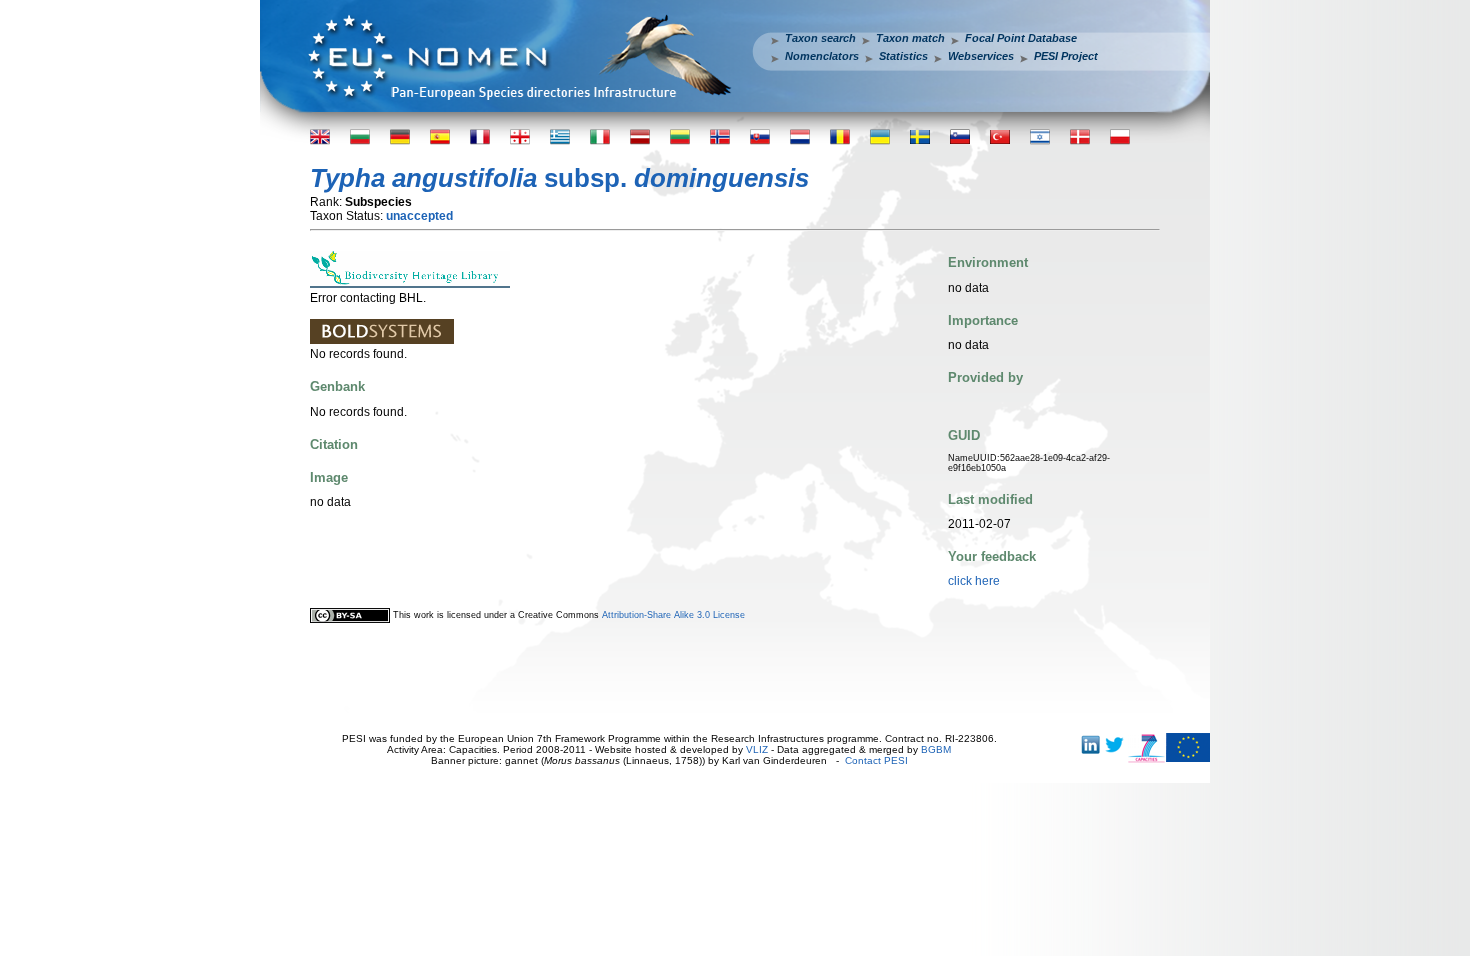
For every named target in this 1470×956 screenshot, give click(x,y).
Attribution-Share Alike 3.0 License (673, 615)
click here (974, 581)
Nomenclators (822, 56)
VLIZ (757, 749)
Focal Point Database (1021, 38)
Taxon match (910, 38)
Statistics (903, 56)
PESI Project (1066, 56)
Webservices (981, 56)
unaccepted (419, 216)
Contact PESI (876, 760)
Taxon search (820, 38)
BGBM (936, 749)
